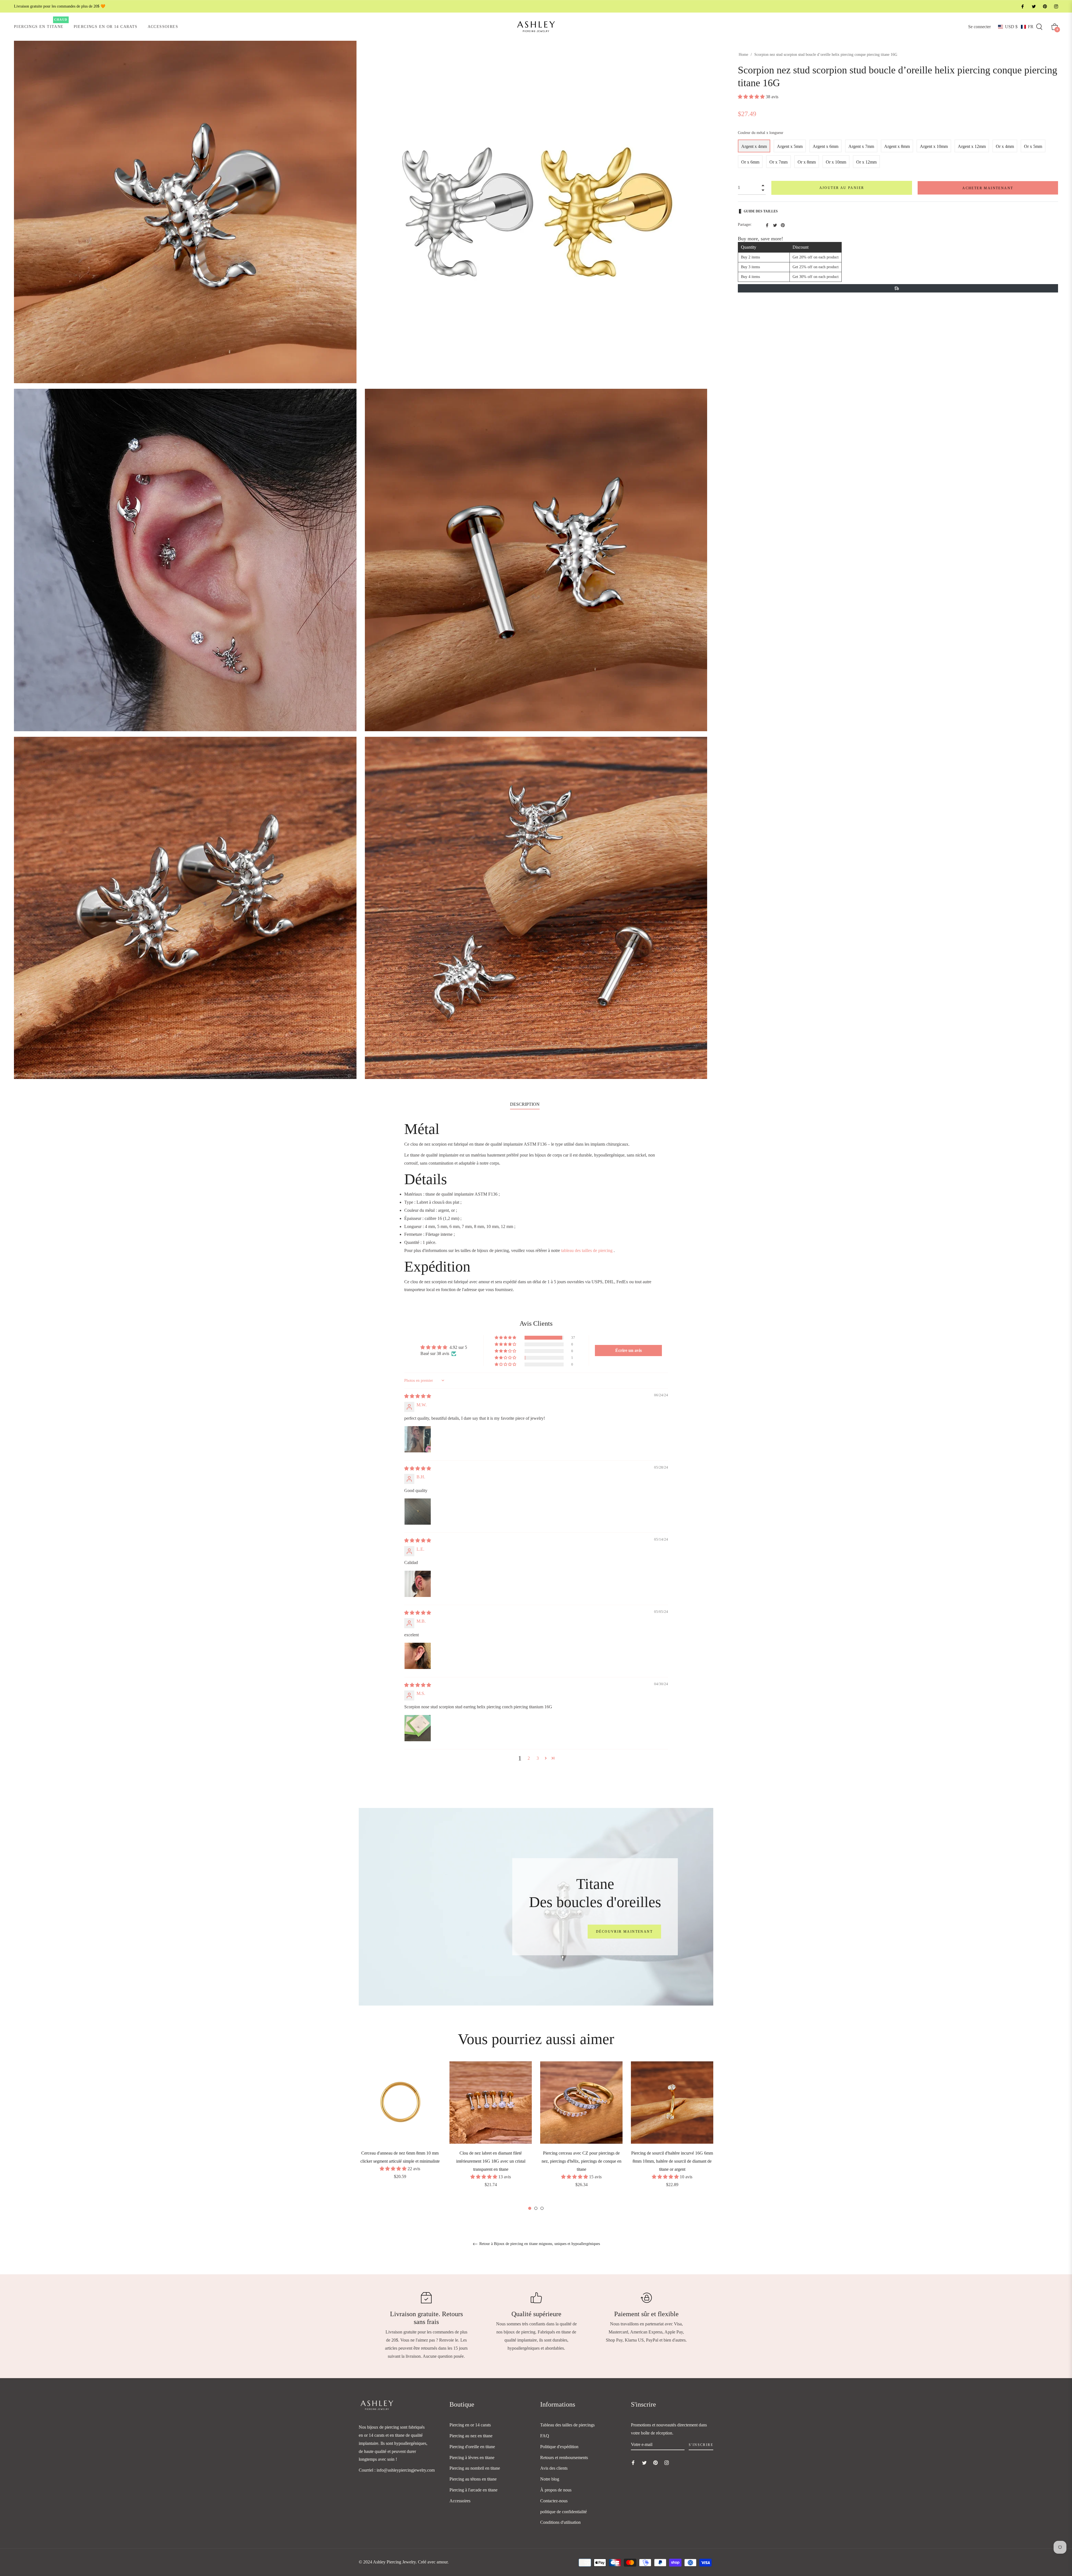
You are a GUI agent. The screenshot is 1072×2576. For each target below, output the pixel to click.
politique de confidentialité (563, 2512)
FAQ (545, 2436)
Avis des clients (554, 2468)
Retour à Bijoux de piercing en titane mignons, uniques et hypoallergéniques (539, 2244)
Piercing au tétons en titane (473, 2479)
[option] (400, 2128)
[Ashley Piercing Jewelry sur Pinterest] (1045, 6)
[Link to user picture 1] (418, 1439)
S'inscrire (701, 2445)
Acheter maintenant (988, 188)
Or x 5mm (1033, 146)
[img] (418, 1396)
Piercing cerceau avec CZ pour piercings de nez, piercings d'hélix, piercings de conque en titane (582, 2161)
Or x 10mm (836, 162)
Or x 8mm (807, 162)
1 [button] (530, 2208)
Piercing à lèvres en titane (472, 2458)
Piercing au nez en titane (471, 2436)
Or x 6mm (750, 162)
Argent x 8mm (897, 146)
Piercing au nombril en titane (475, 2468)
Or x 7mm (778, 162)
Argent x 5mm (790, 146)
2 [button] (529, 1758)
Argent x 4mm (754, 146)
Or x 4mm (1005, 146)
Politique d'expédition (559, 2447)
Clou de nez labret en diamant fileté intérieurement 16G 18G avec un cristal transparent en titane (491, 2161)
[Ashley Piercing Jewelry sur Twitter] (1033, 6)
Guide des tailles (761, 211)
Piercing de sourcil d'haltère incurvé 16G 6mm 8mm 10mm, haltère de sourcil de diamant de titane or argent (672, 2161)
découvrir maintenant (624, 1932)
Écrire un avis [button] (629, 1350)
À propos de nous (556, 2490)
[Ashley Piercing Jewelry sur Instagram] (1056, 6)
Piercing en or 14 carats (470, 2425)
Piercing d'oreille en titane (472, 2447)
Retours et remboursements (564, 2458)
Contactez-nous (554, 2501)
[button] (1016, 27)
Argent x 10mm (934, 146)
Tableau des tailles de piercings (567, 2425)
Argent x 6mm (825, 146)
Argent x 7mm (861, 146)
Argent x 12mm (972, 146)
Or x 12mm (866, 162)
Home (743, 55)
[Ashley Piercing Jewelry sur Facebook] (1022, 6)
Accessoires (460, 2501)
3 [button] (538, 1758)
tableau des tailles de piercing (587, 1250)
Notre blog (550, 2479)
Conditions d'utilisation (560, 2522)
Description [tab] (525, 1104)
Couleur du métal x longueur (761, 133)
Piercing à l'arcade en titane (473, 2490)
